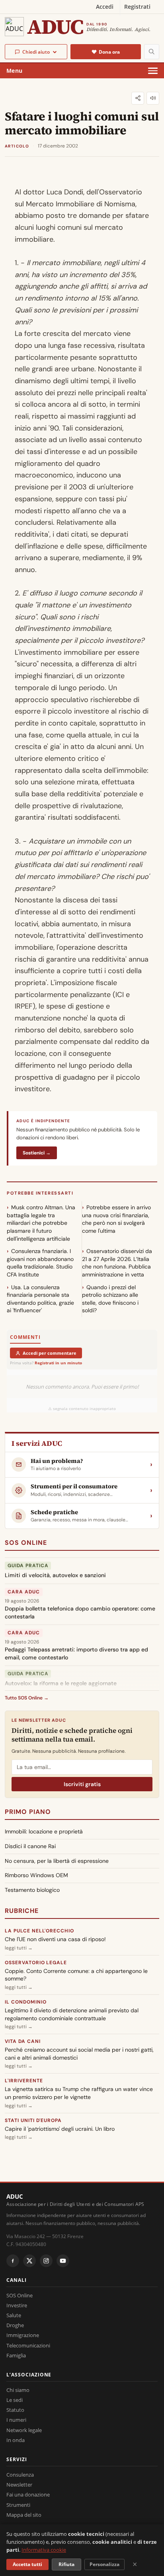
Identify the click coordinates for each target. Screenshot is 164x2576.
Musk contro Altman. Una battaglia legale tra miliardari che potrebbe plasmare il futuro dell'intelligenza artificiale (41, 1223)
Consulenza (20, 2475)
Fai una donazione (28, 2495)
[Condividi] (138, 98)
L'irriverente (24, 2081)
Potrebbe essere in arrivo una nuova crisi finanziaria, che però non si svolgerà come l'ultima (116, 1219)
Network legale (24, 2430)
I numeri (16, 2420)
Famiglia (16, 2355)
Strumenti (18, 2505)
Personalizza (104, 2564)
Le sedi (15, 2400)
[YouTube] (63, 2261)
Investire (17, 2305)
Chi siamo (18, 2390)
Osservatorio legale (36, 1963)
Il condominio (25, 2002)
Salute (14, 2315)
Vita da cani (23, 2041)
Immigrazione (23, 2335)
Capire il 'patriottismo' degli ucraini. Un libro (60, 2129)
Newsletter (19, 2485)
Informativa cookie (44, 2550)
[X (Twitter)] (29, 2261)
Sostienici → (37, 1153)
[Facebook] (13, 2261)
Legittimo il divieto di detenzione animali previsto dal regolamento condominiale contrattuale (72, 2014)
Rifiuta (66, 2564)
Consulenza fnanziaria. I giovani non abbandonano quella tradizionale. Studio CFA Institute (40, 1263)
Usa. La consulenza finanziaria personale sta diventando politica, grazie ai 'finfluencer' (40, 1299)
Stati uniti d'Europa (33, 2120)
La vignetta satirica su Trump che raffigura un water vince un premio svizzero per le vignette (79, 2093)
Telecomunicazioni (28, 2345)
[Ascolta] (153, 98)
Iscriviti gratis (82, 1784)
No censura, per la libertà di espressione (57, 1861)
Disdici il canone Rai (30, 1846)
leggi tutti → (19, 1948)
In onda (16, 2440)
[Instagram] (46, 2261)
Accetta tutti (27, 2564)
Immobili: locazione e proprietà (44, 1831)
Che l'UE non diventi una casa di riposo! (55, 1939)
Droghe (15, 2325)
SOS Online (26, 1543)
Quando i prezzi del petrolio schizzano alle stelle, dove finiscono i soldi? (110, 1299)
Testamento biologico (32, 1890)
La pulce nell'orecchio (39, 1931)
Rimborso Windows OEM (36, 1875)
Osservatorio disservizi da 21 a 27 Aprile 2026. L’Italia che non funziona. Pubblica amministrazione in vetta (117, 1263)
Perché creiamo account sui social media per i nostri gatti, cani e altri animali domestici (79, 2054)
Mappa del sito (24, 2515)
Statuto (15, 2410)
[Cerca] (152, 52)
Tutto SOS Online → (27, 1698)
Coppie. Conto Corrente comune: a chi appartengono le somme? (76, 1975)
